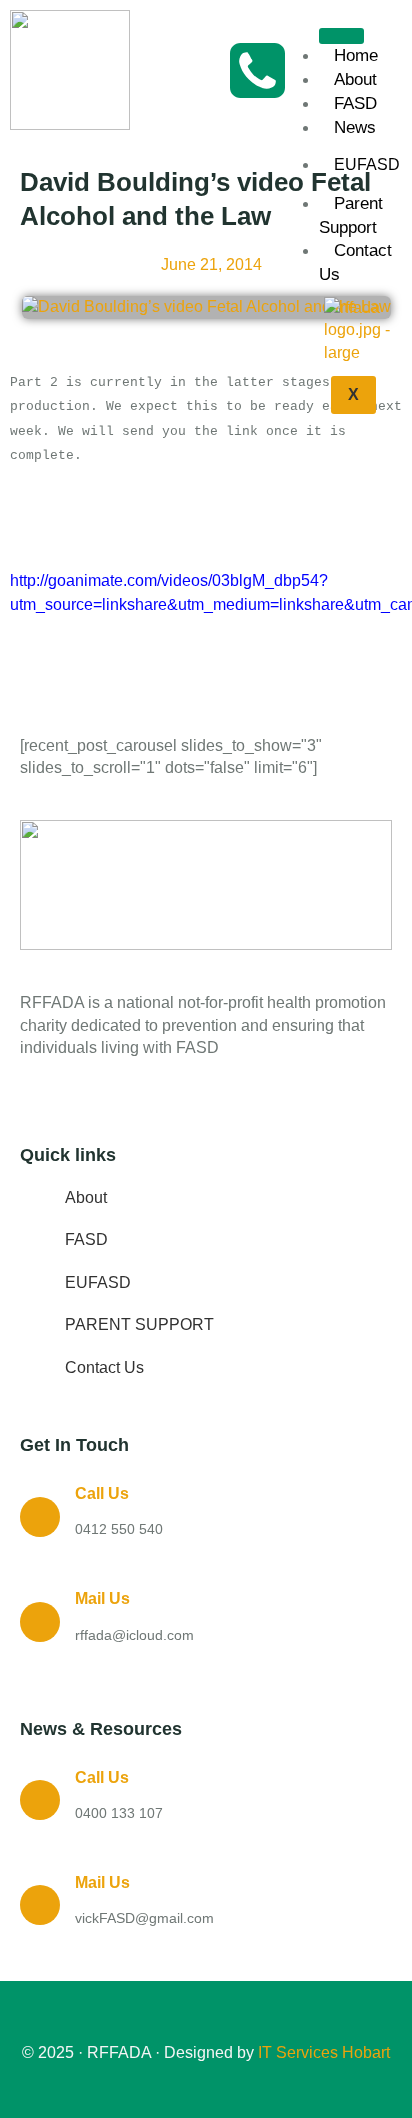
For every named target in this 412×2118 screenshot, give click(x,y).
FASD (355, 103)
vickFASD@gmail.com (144, 1918)
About (355, 79)
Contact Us (355, 262)
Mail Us (102, 1598)
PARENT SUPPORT (139, 1324)
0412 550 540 (119, 1529)
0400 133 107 (119, 1813)
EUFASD (98, 1282)
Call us (102, 1493)
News (355, 127)
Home (356, 55)
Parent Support (351, 215)
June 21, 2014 (211, 264)
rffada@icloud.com (134, 1635)
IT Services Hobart (322, 2052)
